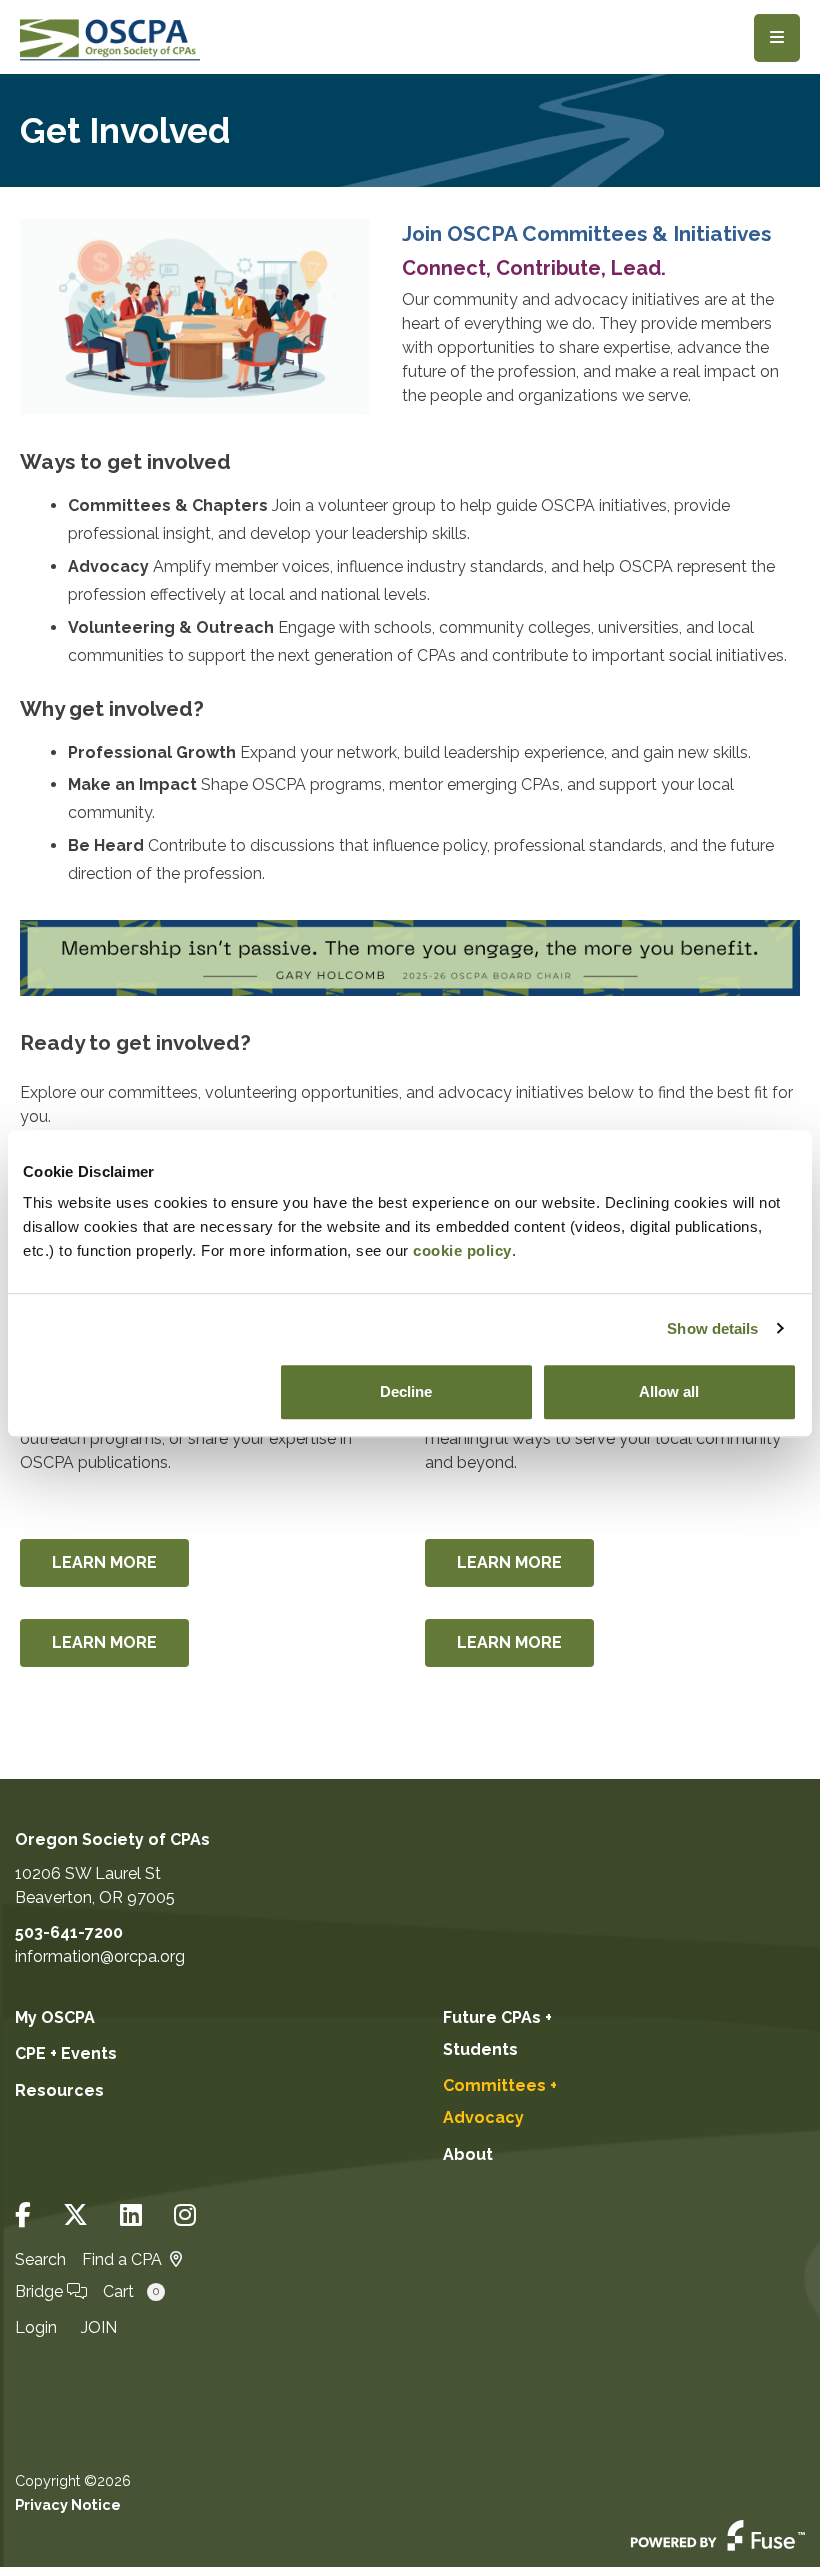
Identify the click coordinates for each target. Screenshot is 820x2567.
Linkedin (131, 2215)
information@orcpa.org (100, 1956)
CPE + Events (66, 2053)
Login (36, 2327)
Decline (406, 1391)
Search (40, 2259)
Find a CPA (122, 2259)
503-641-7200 (69, 1932)
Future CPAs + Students (497, 2033)
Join (99, 2327)
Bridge (41, 2291)
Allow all (669, 1391)
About (468, 2154)
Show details (712, 1328)
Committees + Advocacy (500, 2101)
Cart (131, 2291)
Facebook (23, 2215)
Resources (59, 2090)
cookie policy (462, 1250)
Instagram (185, 2215)
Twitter (75, 2215)
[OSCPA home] (110, 37)
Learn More (104, 1562)
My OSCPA (55, 2017)
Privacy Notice (68, 2504)
